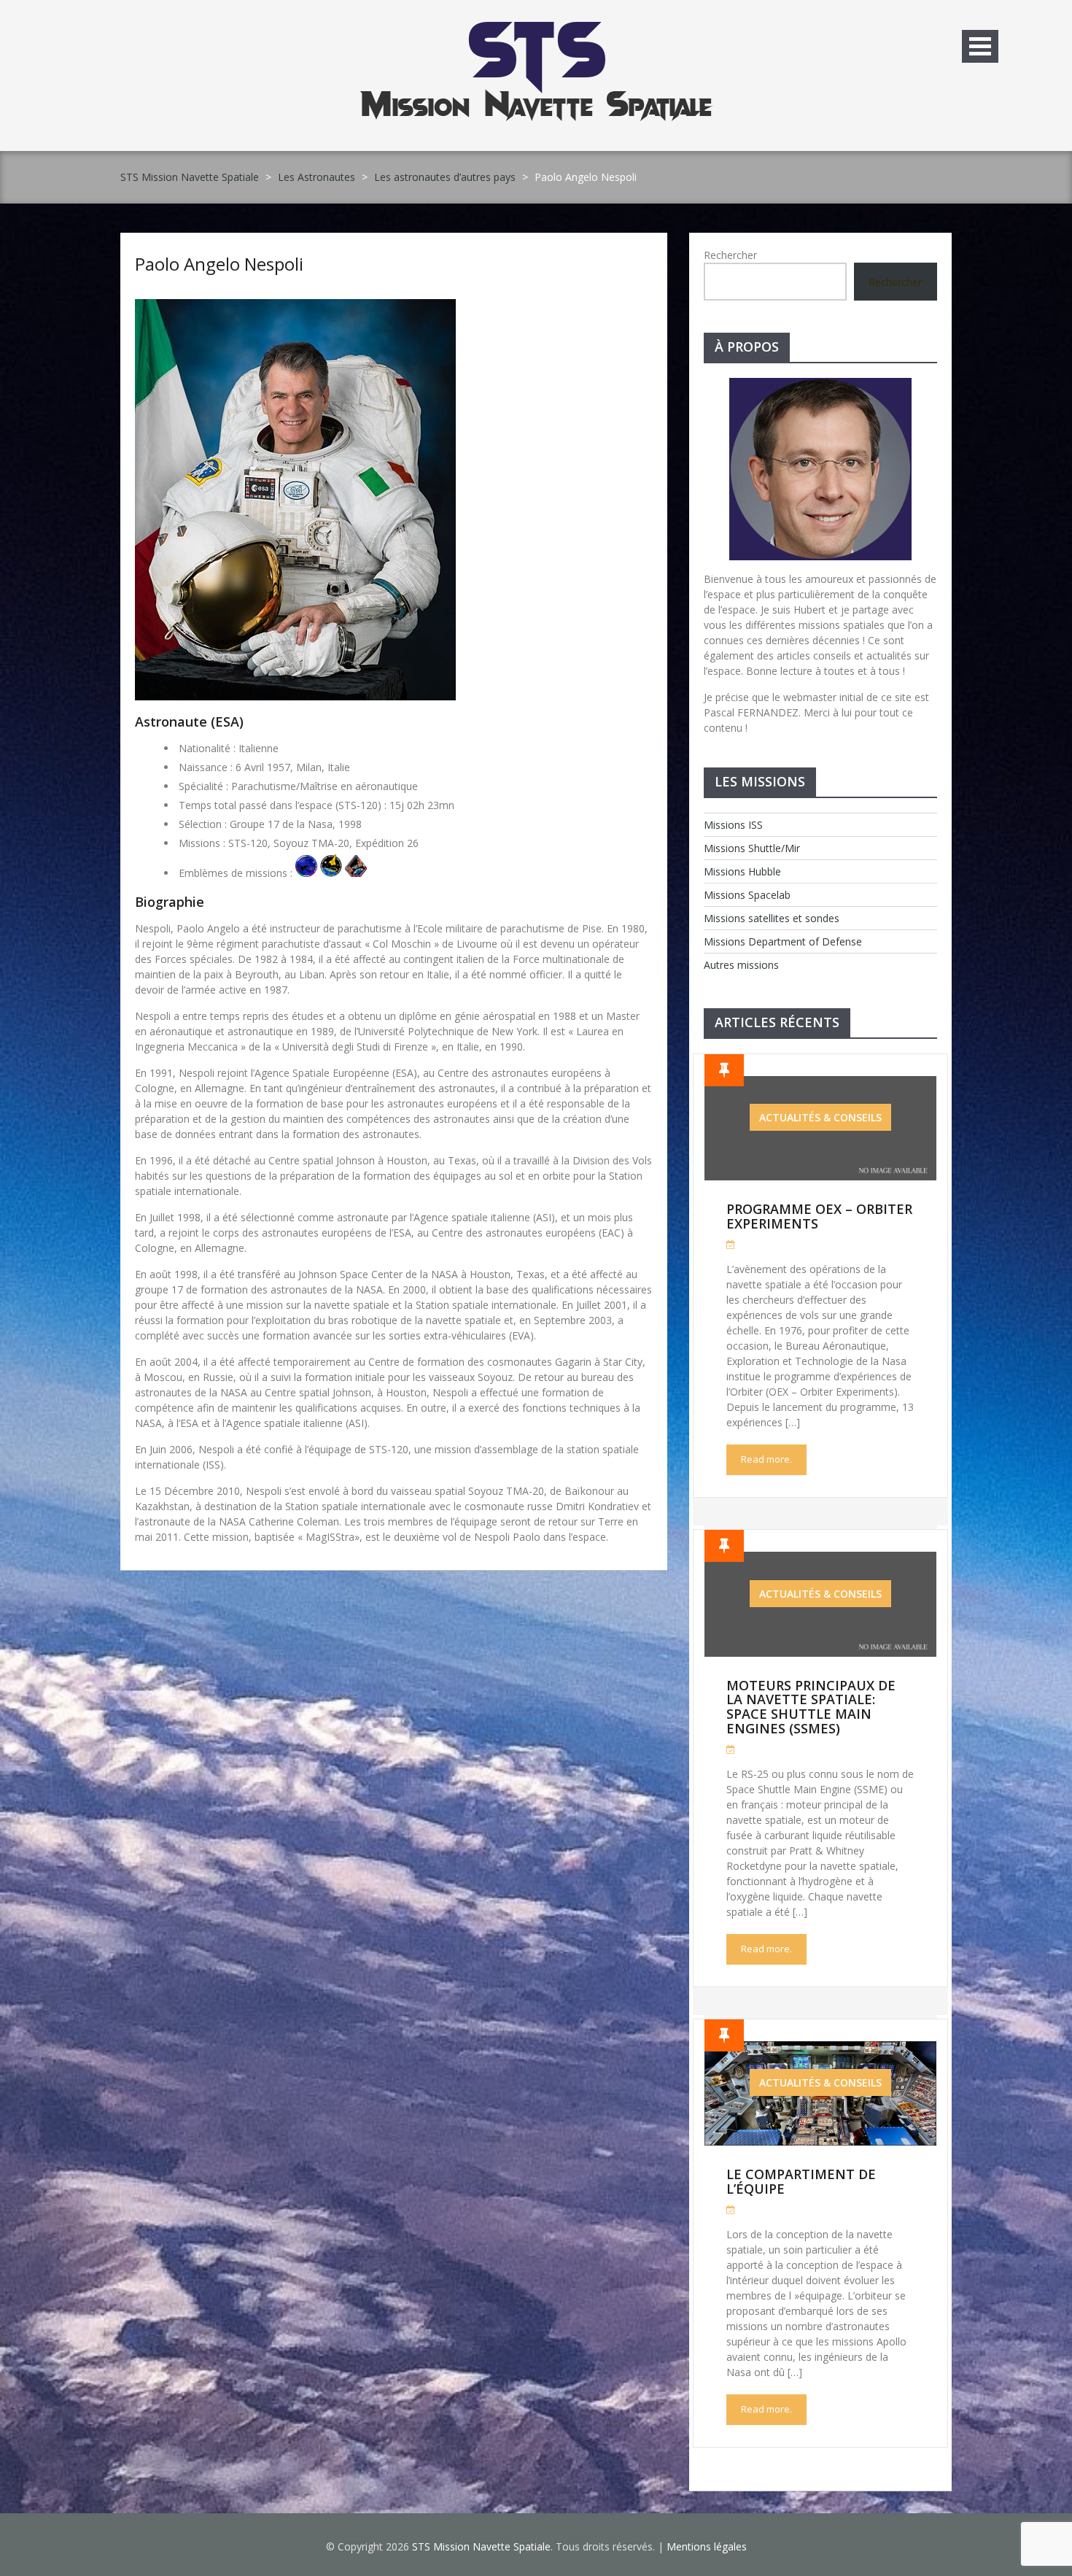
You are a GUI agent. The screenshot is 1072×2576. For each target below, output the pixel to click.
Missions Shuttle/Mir (752, 848)
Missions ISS (733, 825)
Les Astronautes (316, 177)
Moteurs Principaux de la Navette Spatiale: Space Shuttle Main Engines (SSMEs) (811, 1707)
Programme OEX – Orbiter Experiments (819, 1216)
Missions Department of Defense (783, 941)
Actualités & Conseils (820, 1117)
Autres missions (741, 965)
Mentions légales (707, 2546)
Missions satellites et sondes (772, 918)
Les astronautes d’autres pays (445, 177)
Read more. (766, 1459)
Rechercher (730, 255)
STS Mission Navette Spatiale (190, 177)
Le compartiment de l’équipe (801, 2181)
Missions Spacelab (747, 895)
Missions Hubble (742, 871)
